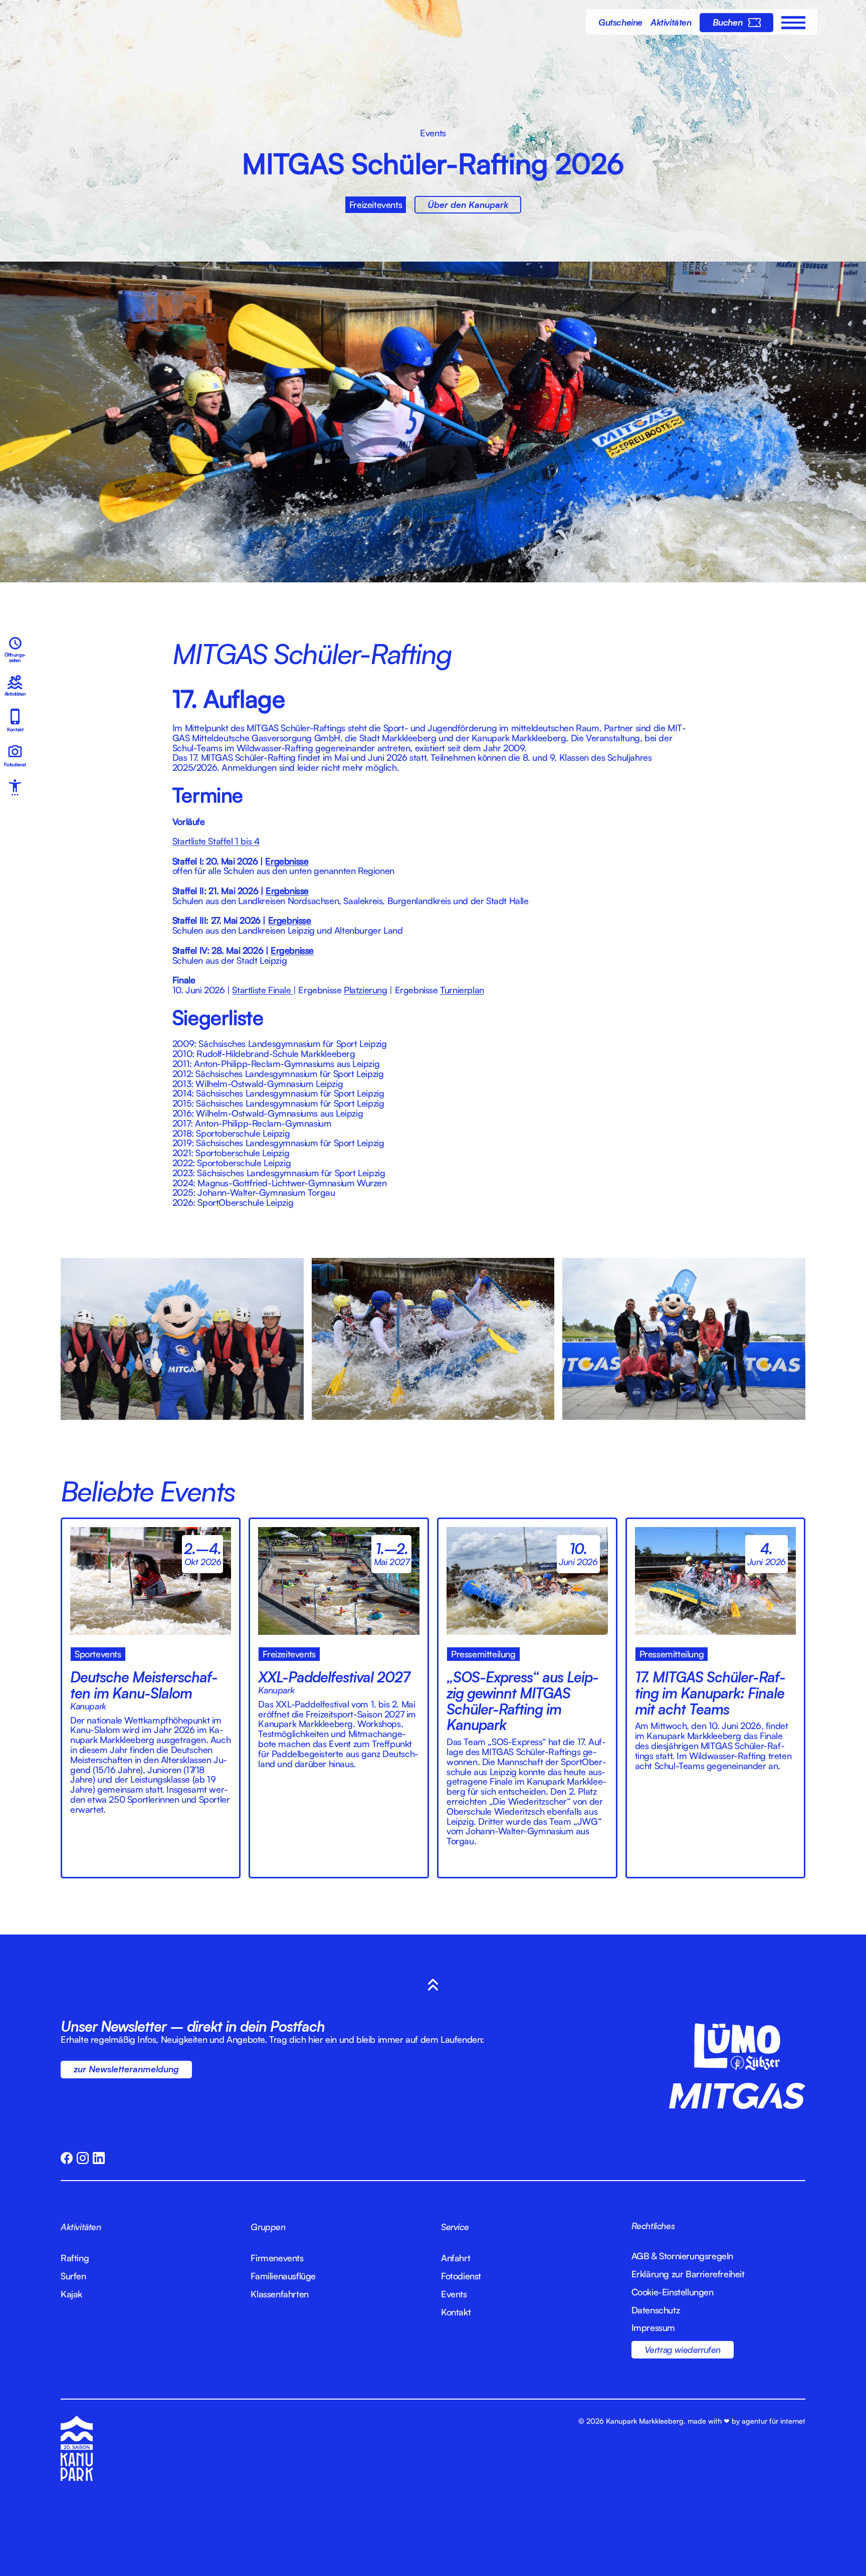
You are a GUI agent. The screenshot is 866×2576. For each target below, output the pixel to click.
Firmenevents (277, 2258)
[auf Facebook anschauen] (67, 2158)
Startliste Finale (263, 990)
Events (454, 2294)
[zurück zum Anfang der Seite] (433, 1985)
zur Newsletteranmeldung (126, 2069)
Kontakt (456, 2312)
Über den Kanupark (468, 204)
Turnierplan (462, 990)
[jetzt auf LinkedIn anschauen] (99, 2158)
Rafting (75, 2258)
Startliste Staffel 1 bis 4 (216, 841)
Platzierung (366, 990)
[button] (793, 30)
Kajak (71, 2294)
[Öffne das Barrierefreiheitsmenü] (15, 787)
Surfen (73, 2276)
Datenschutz (656, 2310)
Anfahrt (456, 2258)
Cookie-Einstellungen (673, 2292)
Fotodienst (461, 2276)
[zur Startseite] (433, 48)
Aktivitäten (81, 2227)
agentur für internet (774, 2421)
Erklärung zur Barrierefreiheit (688, 2274)
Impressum (653, 2328)
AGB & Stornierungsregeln (682, 2256)
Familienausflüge (283, 2276)
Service (455, 2227)
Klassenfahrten (279, 2294)
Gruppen (268, 2227)
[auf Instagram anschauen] (83, 2158)
